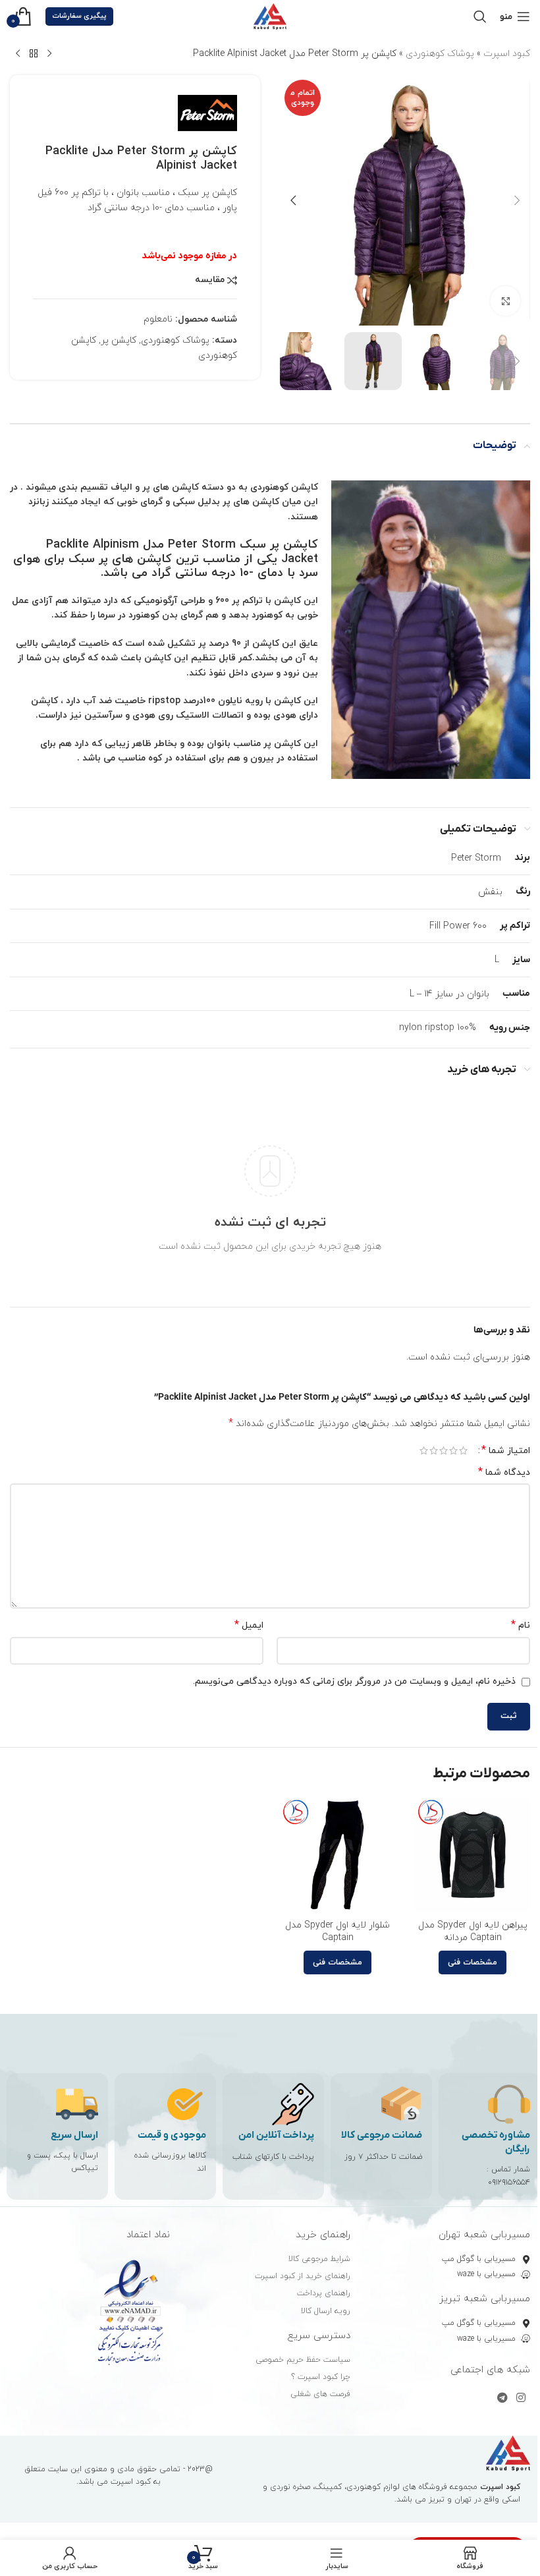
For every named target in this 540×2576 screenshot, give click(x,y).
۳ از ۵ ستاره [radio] (444, 1450)
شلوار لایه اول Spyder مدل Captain (337, 1932)
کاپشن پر (119, 340)
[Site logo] (270, 15)
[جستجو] (480, 16)
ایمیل (249, 1625)
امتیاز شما (506, 1450)
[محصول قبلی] (49, 54)
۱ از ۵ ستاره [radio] (463, 1450)
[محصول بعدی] (18, 54)
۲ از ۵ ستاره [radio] (453, 1450)
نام (521, 1625)
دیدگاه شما (504, 1473)
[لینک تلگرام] (502, 2399)
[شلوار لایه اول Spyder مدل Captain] (337, 1855)
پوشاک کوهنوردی (440, 54)
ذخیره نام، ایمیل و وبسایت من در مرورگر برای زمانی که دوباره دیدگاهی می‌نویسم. (354, 1681)
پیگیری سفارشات (79, 16)
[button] (517, 200)
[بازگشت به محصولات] (34, 54)
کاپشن (266, 644)
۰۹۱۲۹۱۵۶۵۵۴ (509, 2183)
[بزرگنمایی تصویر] (505, 301)
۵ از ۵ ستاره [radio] (424, 1450)
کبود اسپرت (507, 54)
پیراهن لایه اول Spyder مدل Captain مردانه (473, 1932)
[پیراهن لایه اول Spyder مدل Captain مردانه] (472, 1855)
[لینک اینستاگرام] (521, 2399)
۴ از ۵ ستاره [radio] (434, 1450)
